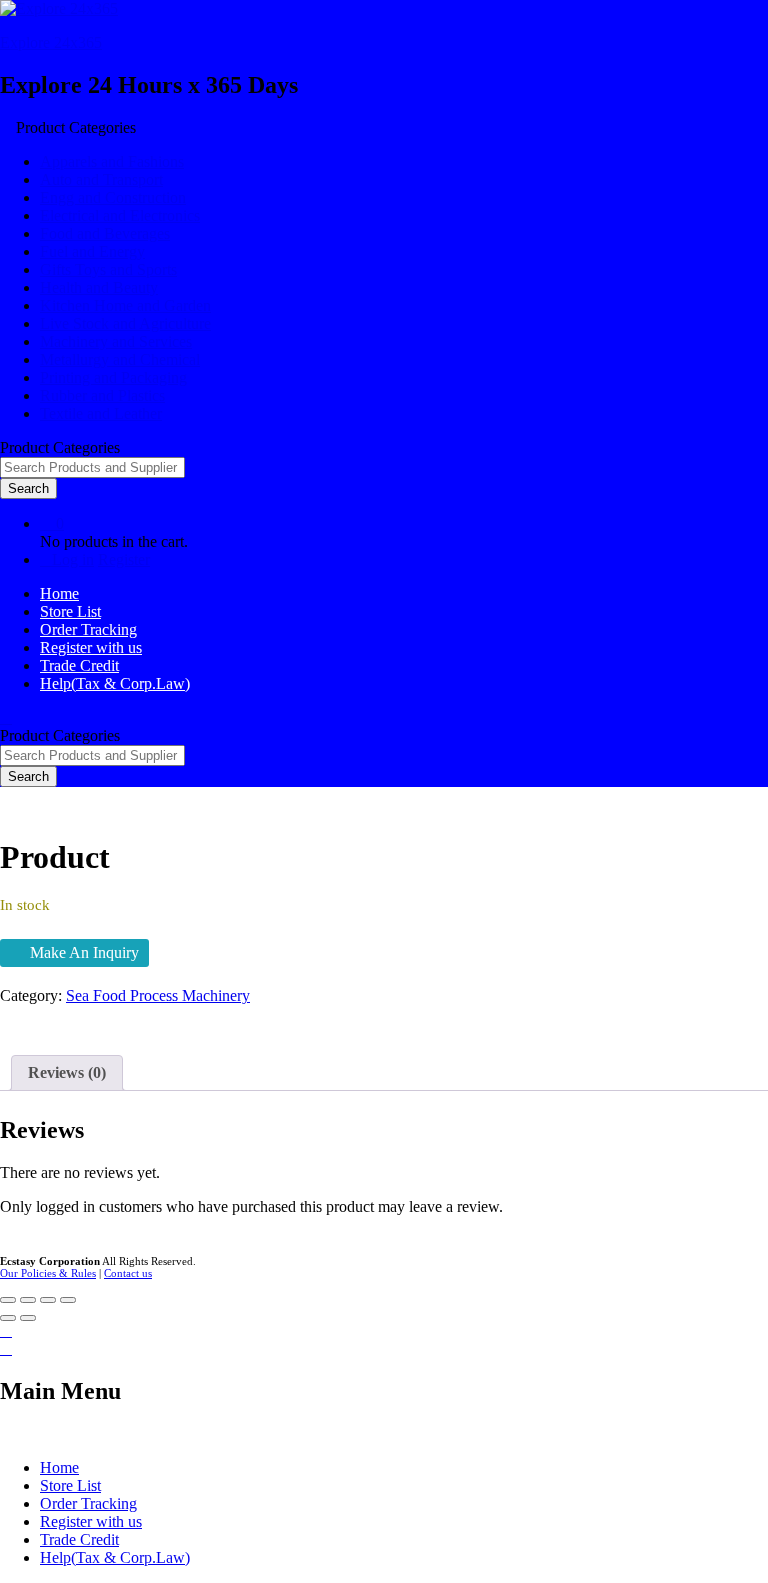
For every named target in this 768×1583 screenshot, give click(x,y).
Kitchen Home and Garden (125, 305)
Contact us (128, 1273)
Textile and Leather (101, 413)
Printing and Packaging (113, 377)
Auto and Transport (101, 179)
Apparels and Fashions (112, 161)
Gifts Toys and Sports (108, 269)
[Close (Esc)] (8, 1300)
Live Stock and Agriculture (125, 323)
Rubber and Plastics (102, 395)
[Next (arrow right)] (28, 1318)
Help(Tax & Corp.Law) (115, 683)
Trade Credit (79, 665)
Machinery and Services (116, 341)
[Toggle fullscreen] (48, 1300)
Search (28, 488)
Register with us (91, 647)
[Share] (28, 1300)
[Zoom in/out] (68, 1300)
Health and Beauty (99, 287)
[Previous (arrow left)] (8, 1318)
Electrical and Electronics (120, 215)
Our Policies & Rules (48, 1273)
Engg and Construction (113, 197)
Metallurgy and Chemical (120, 359)
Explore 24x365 (51, 42)
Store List (70, 611)
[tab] (67, 1073)
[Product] (6, 1013)
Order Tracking (88, 629)
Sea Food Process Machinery (158, 995)
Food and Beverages (105, 233)
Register (124, 559)
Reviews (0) (67, 1072)
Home (59, 593)
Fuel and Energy (92, 251)
